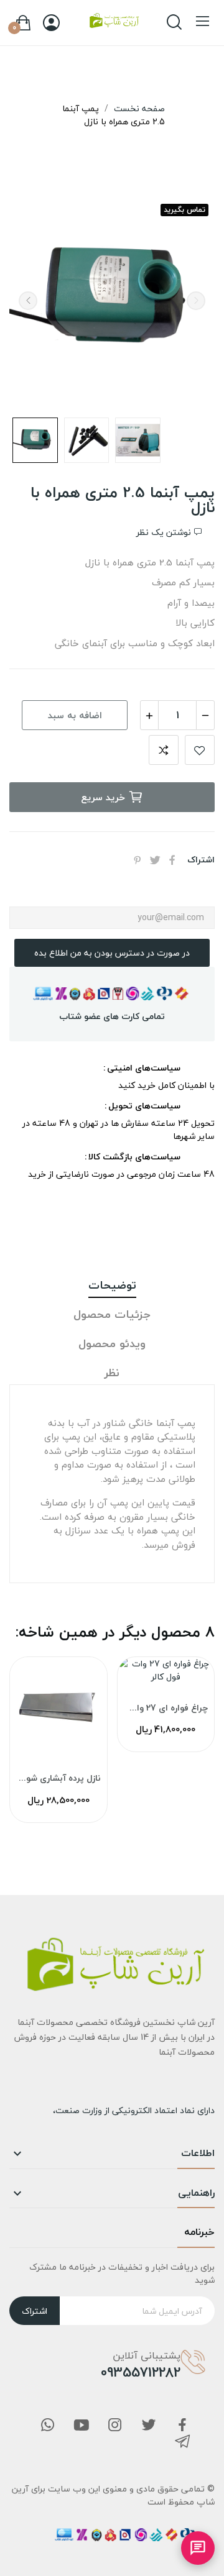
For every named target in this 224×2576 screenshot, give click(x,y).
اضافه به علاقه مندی (200, 750)
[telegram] (182, 2443)
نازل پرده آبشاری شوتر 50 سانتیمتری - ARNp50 (58, 1778)
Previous (196, 301)
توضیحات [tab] (112, 1286)
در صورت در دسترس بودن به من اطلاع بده (112, 953)
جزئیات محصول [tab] (112, 1315)
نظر (112, 1373)
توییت (155, 860)
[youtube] (82, 2426)
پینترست (138, 860)
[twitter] (149, 2426)
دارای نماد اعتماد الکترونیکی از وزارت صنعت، (134, 2110)
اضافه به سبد (75, 715)
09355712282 (141, 2372)
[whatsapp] (48, 2426)
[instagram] (115, 2426)
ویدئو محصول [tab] (112, 1344)
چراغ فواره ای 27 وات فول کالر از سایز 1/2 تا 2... (166, 1708)
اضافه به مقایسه (164, 750)
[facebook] (182, 2426)
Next (28, 301)
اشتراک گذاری (172, 860)
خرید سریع (103, 797)
